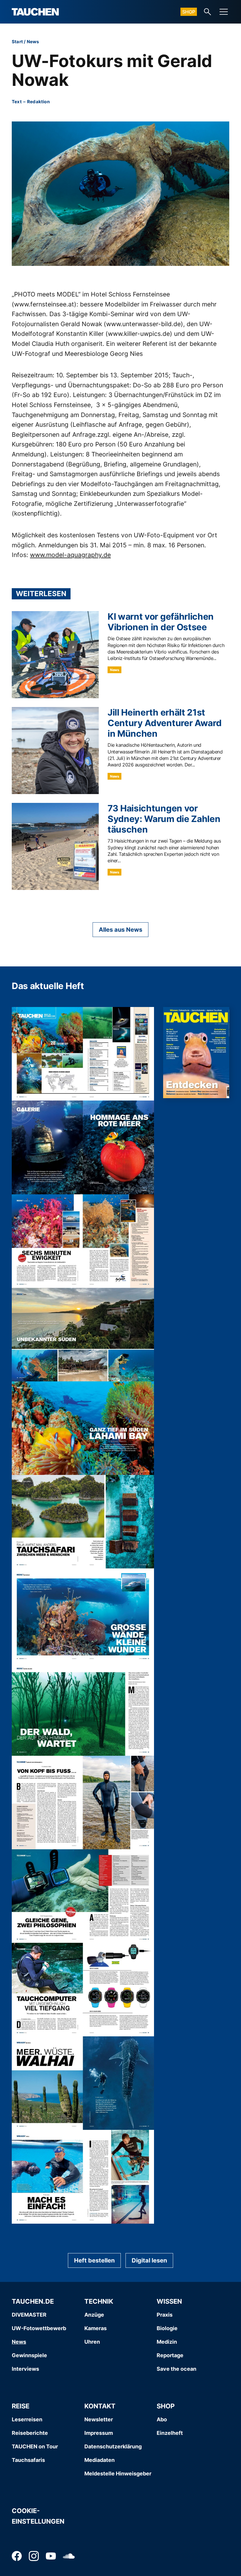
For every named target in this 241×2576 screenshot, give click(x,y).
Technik (99, 2301)
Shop (189, 12)
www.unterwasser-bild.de (143, 324)
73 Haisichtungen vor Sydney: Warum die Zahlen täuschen (164, 819)
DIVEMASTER (29, 2315)
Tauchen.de (33, 2301)
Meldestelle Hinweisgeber (118, 2474)
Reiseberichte (30, 2433)
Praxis (165, 2315)
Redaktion (38, 102)
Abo (162, 2419)
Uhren (92, 2342)
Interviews (25, 2369)
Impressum (99, 2433)
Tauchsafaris (28, 2460)
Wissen (169, 2301)
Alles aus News (120, 930)
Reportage (170, 2355)
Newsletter (99, 2419)
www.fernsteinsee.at (44, 304)
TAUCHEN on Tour (35, 2446)
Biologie (167, 2328)
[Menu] (224, 12)
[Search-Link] (207, 12)
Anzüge (94, 2315)
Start (17, 42)
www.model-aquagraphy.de (70, 555)
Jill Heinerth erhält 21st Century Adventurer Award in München (164, 723)
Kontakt (100, 2406)
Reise (21, 2406)
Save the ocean (176, 2369)
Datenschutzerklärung (113, 2446)
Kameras (96, 2328)
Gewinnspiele (29, 2355)
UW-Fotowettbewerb (39, 2328)
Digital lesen (149, 2260)
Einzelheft (170, 2433)
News (33, 42)
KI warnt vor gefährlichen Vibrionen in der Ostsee (161, 622)
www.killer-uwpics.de (139, 334)
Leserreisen (27, 2419)
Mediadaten (99, 2460)
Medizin (167, 2342)
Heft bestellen (94, 2260)
